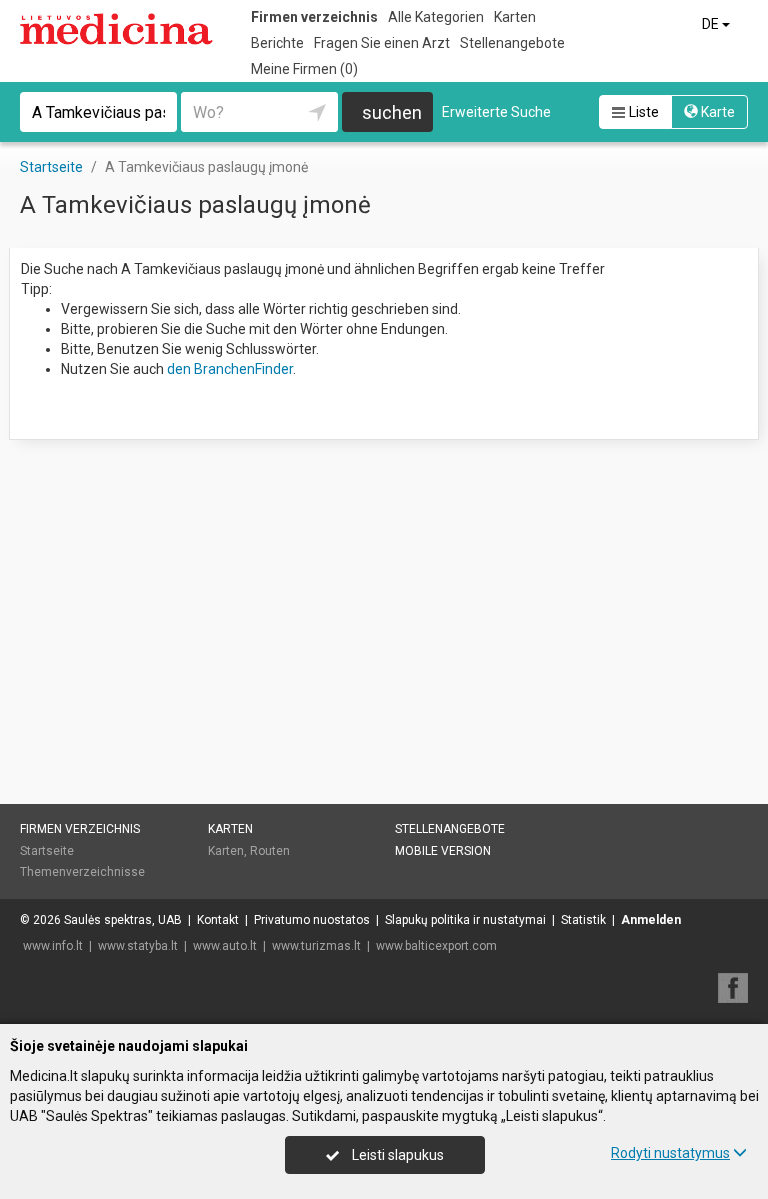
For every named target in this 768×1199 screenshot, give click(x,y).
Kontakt (218, 920)
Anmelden (651, 920)
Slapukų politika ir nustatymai (465, 920)
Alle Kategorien (436, 17)
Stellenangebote (512, 43)
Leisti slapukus (396, 1155)
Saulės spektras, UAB (123, 920)
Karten (515, 17)
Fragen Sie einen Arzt (382, 43)
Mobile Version (443, 851)
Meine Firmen (304, 69)
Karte (716, 112)
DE (712, 24)
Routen (270, 851)
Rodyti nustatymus (670, 1153)
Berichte (277, 43)
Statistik (583, 920)
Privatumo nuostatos (312, 920)
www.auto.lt (225, 946)
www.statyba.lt (138, 946)
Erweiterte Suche (496, 112)
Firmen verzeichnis (314, 17)
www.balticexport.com (436, 946)
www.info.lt (53, 946)
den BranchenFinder (230, 369)
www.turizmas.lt (316, 946)
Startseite (47, 851)
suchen (392, 112)
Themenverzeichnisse (82, 872)
